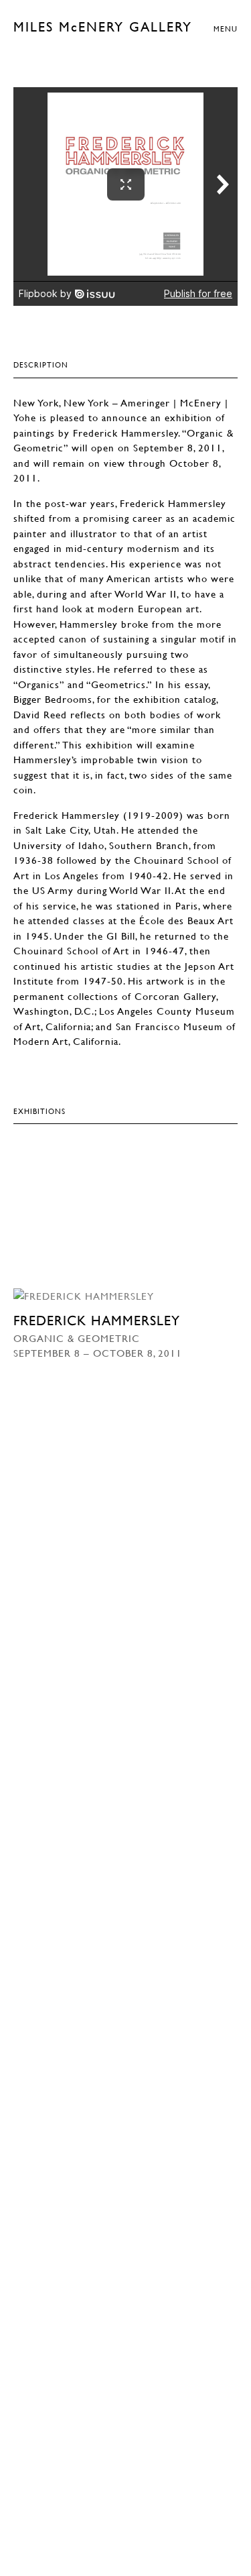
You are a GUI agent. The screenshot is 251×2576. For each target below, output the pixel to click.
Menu (226, 29)
